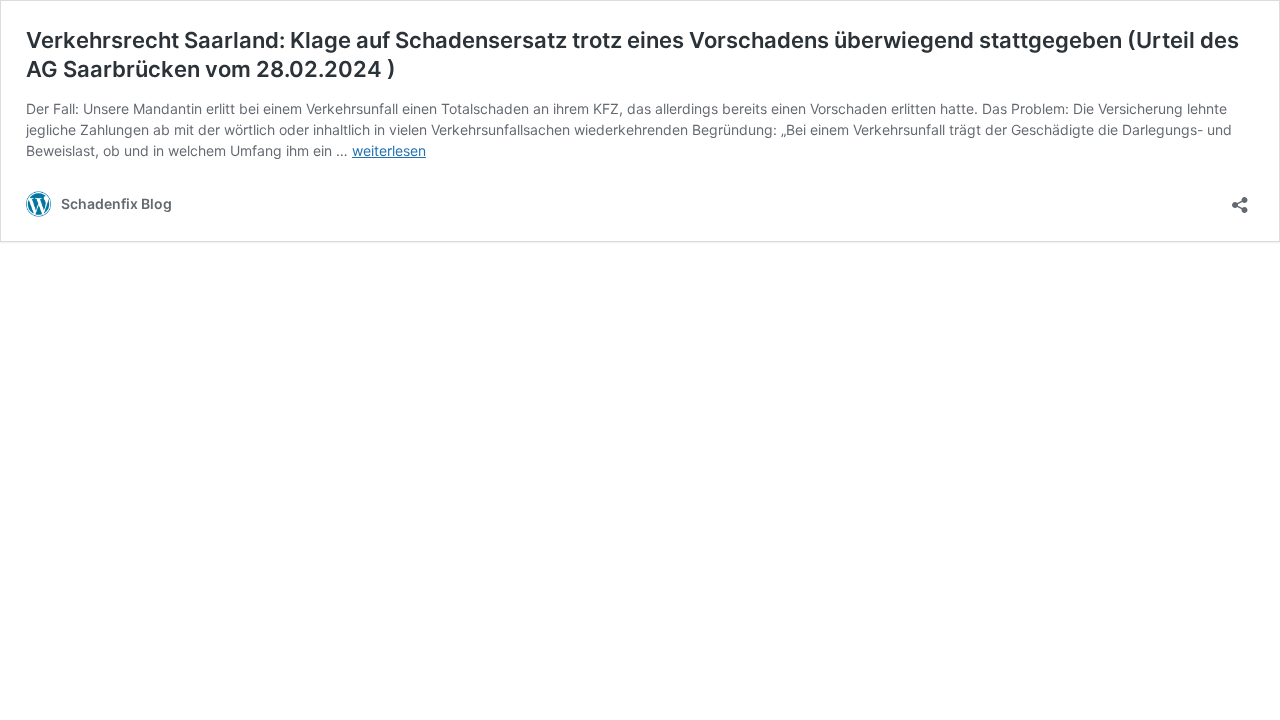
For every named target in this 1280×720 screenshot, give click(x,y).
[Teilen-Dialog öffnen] (1240, 198)
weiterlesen (389, 150)
